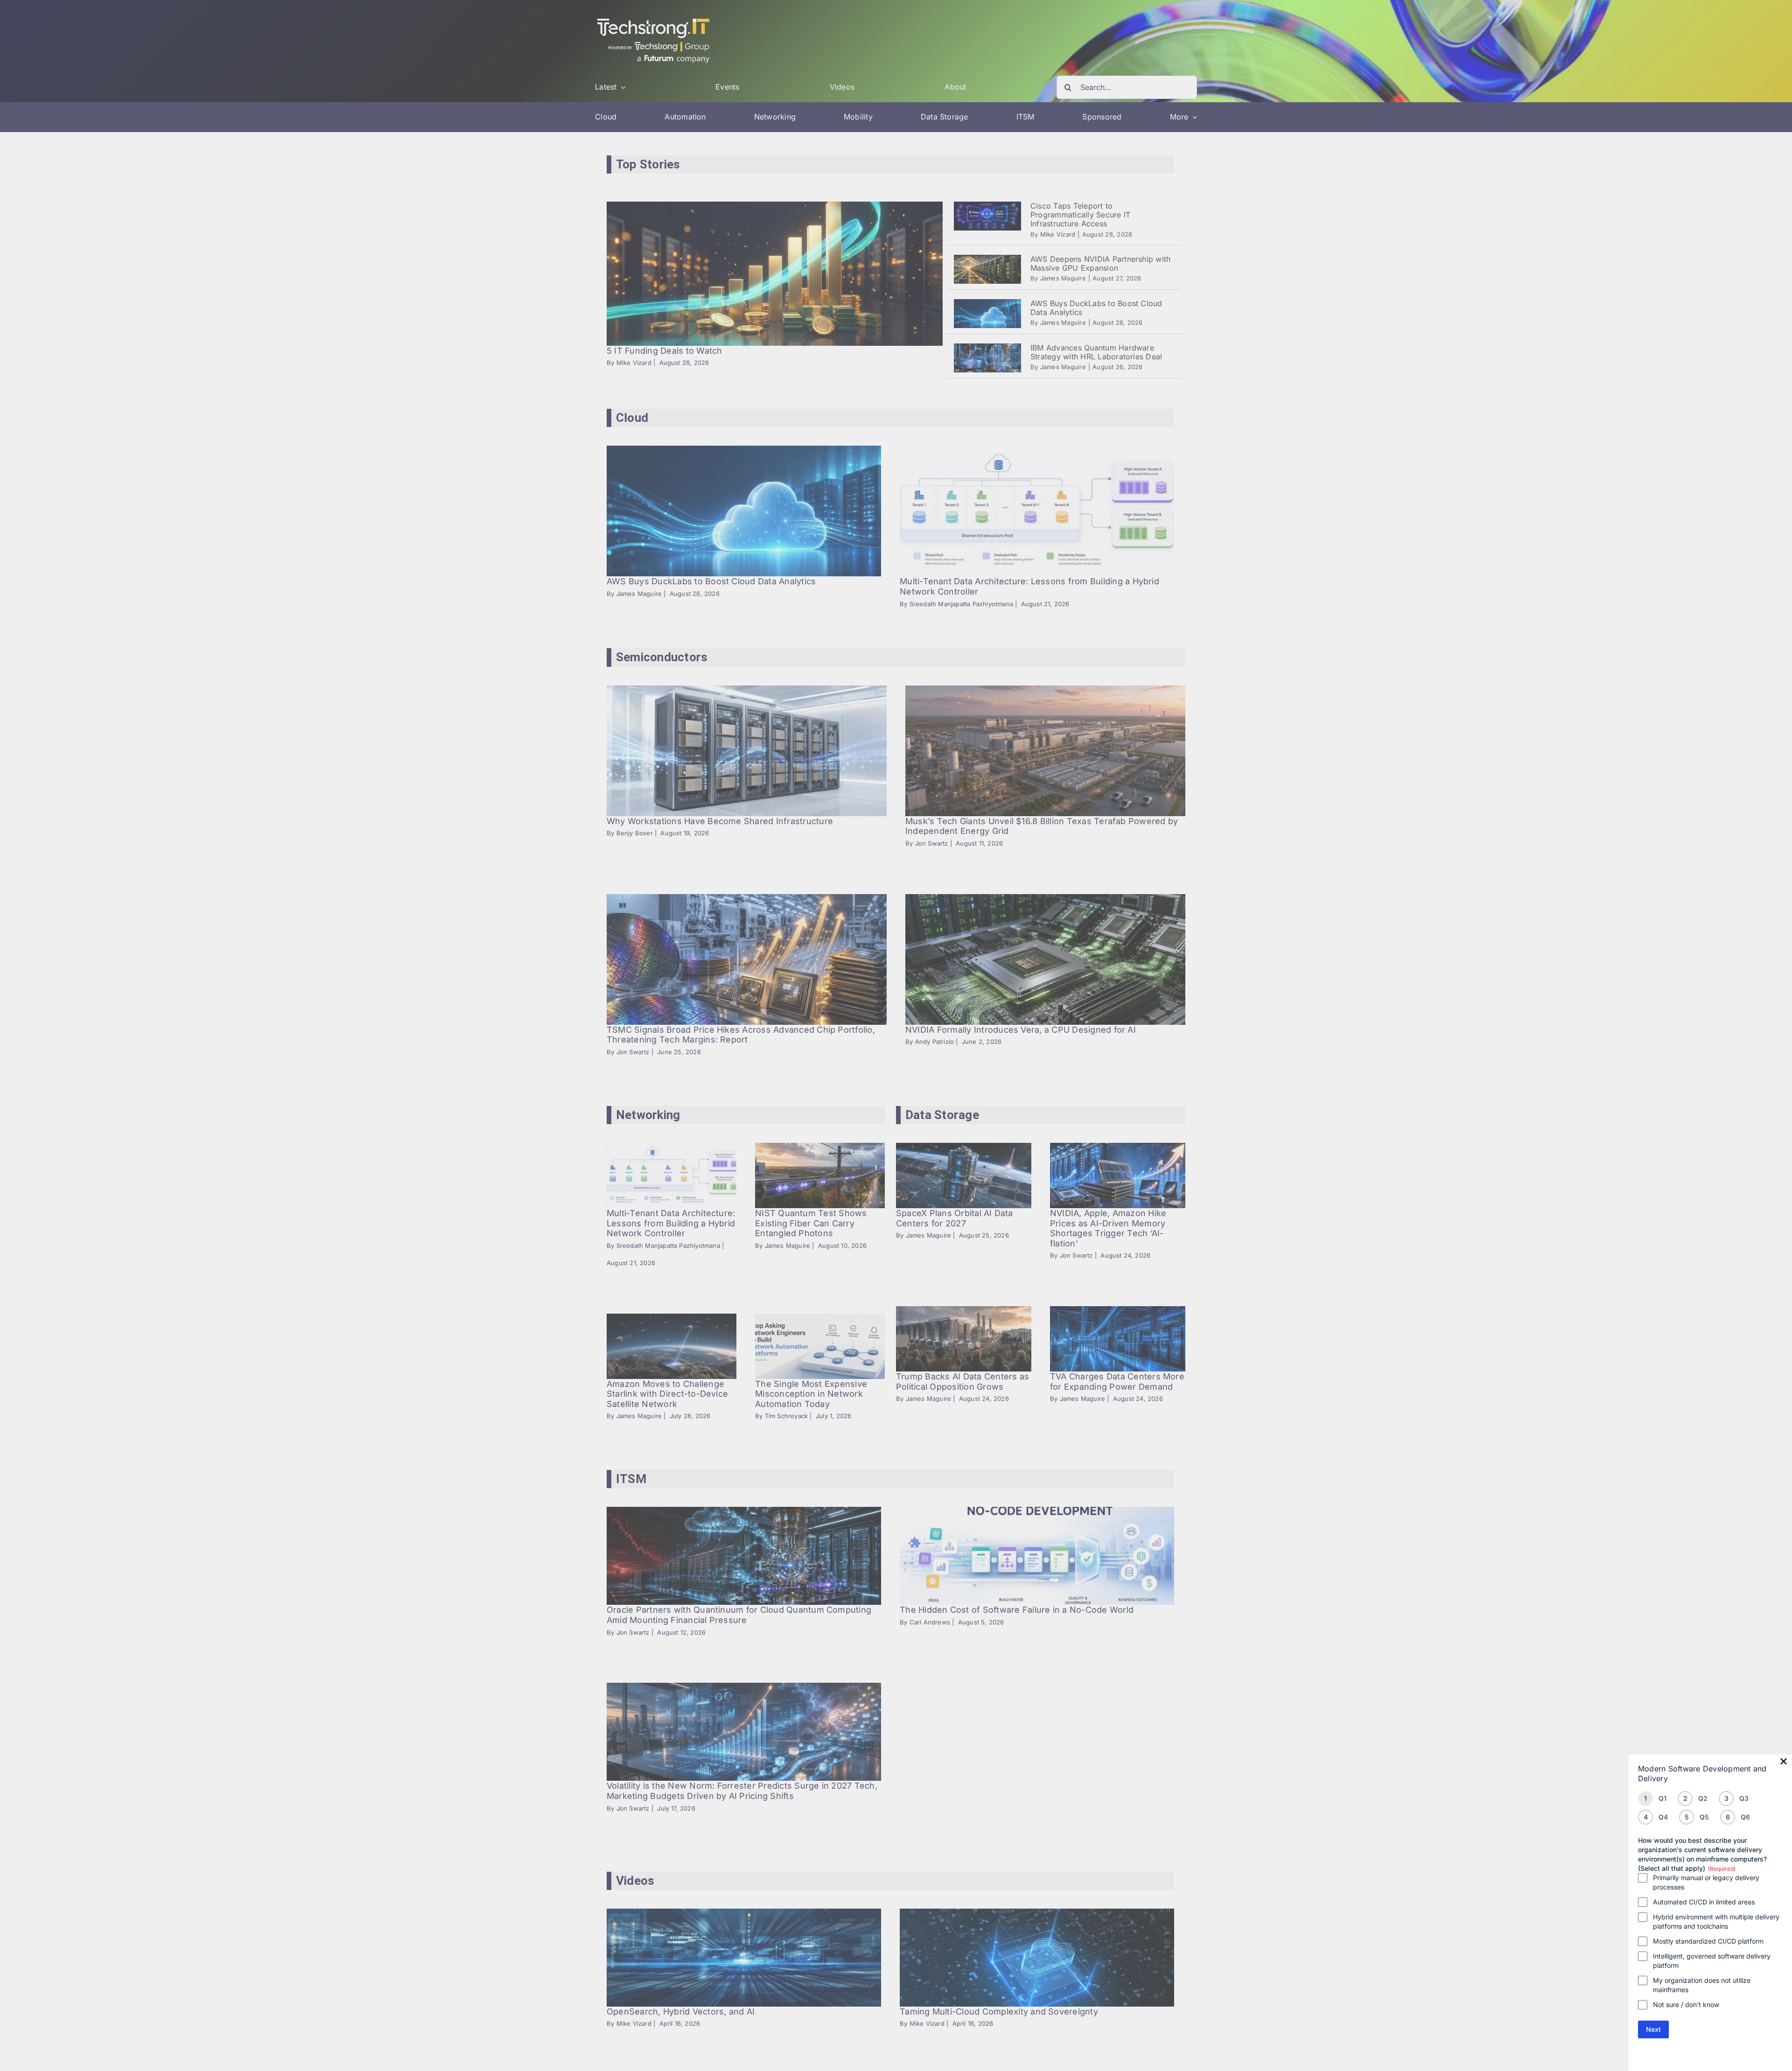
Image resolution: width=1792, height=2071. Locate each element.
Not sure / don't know (1686, 2005)
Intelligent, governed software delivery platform (1712, 1961)
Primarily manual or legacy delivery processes (1706, 1882)
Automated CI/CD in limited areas (1704, 1902)
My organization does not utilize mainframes (1702, 1985)
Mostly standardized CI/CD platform (1708, 1941)
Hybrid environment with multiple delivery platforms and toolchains (1716, 1921)
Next (1653, 2029)
